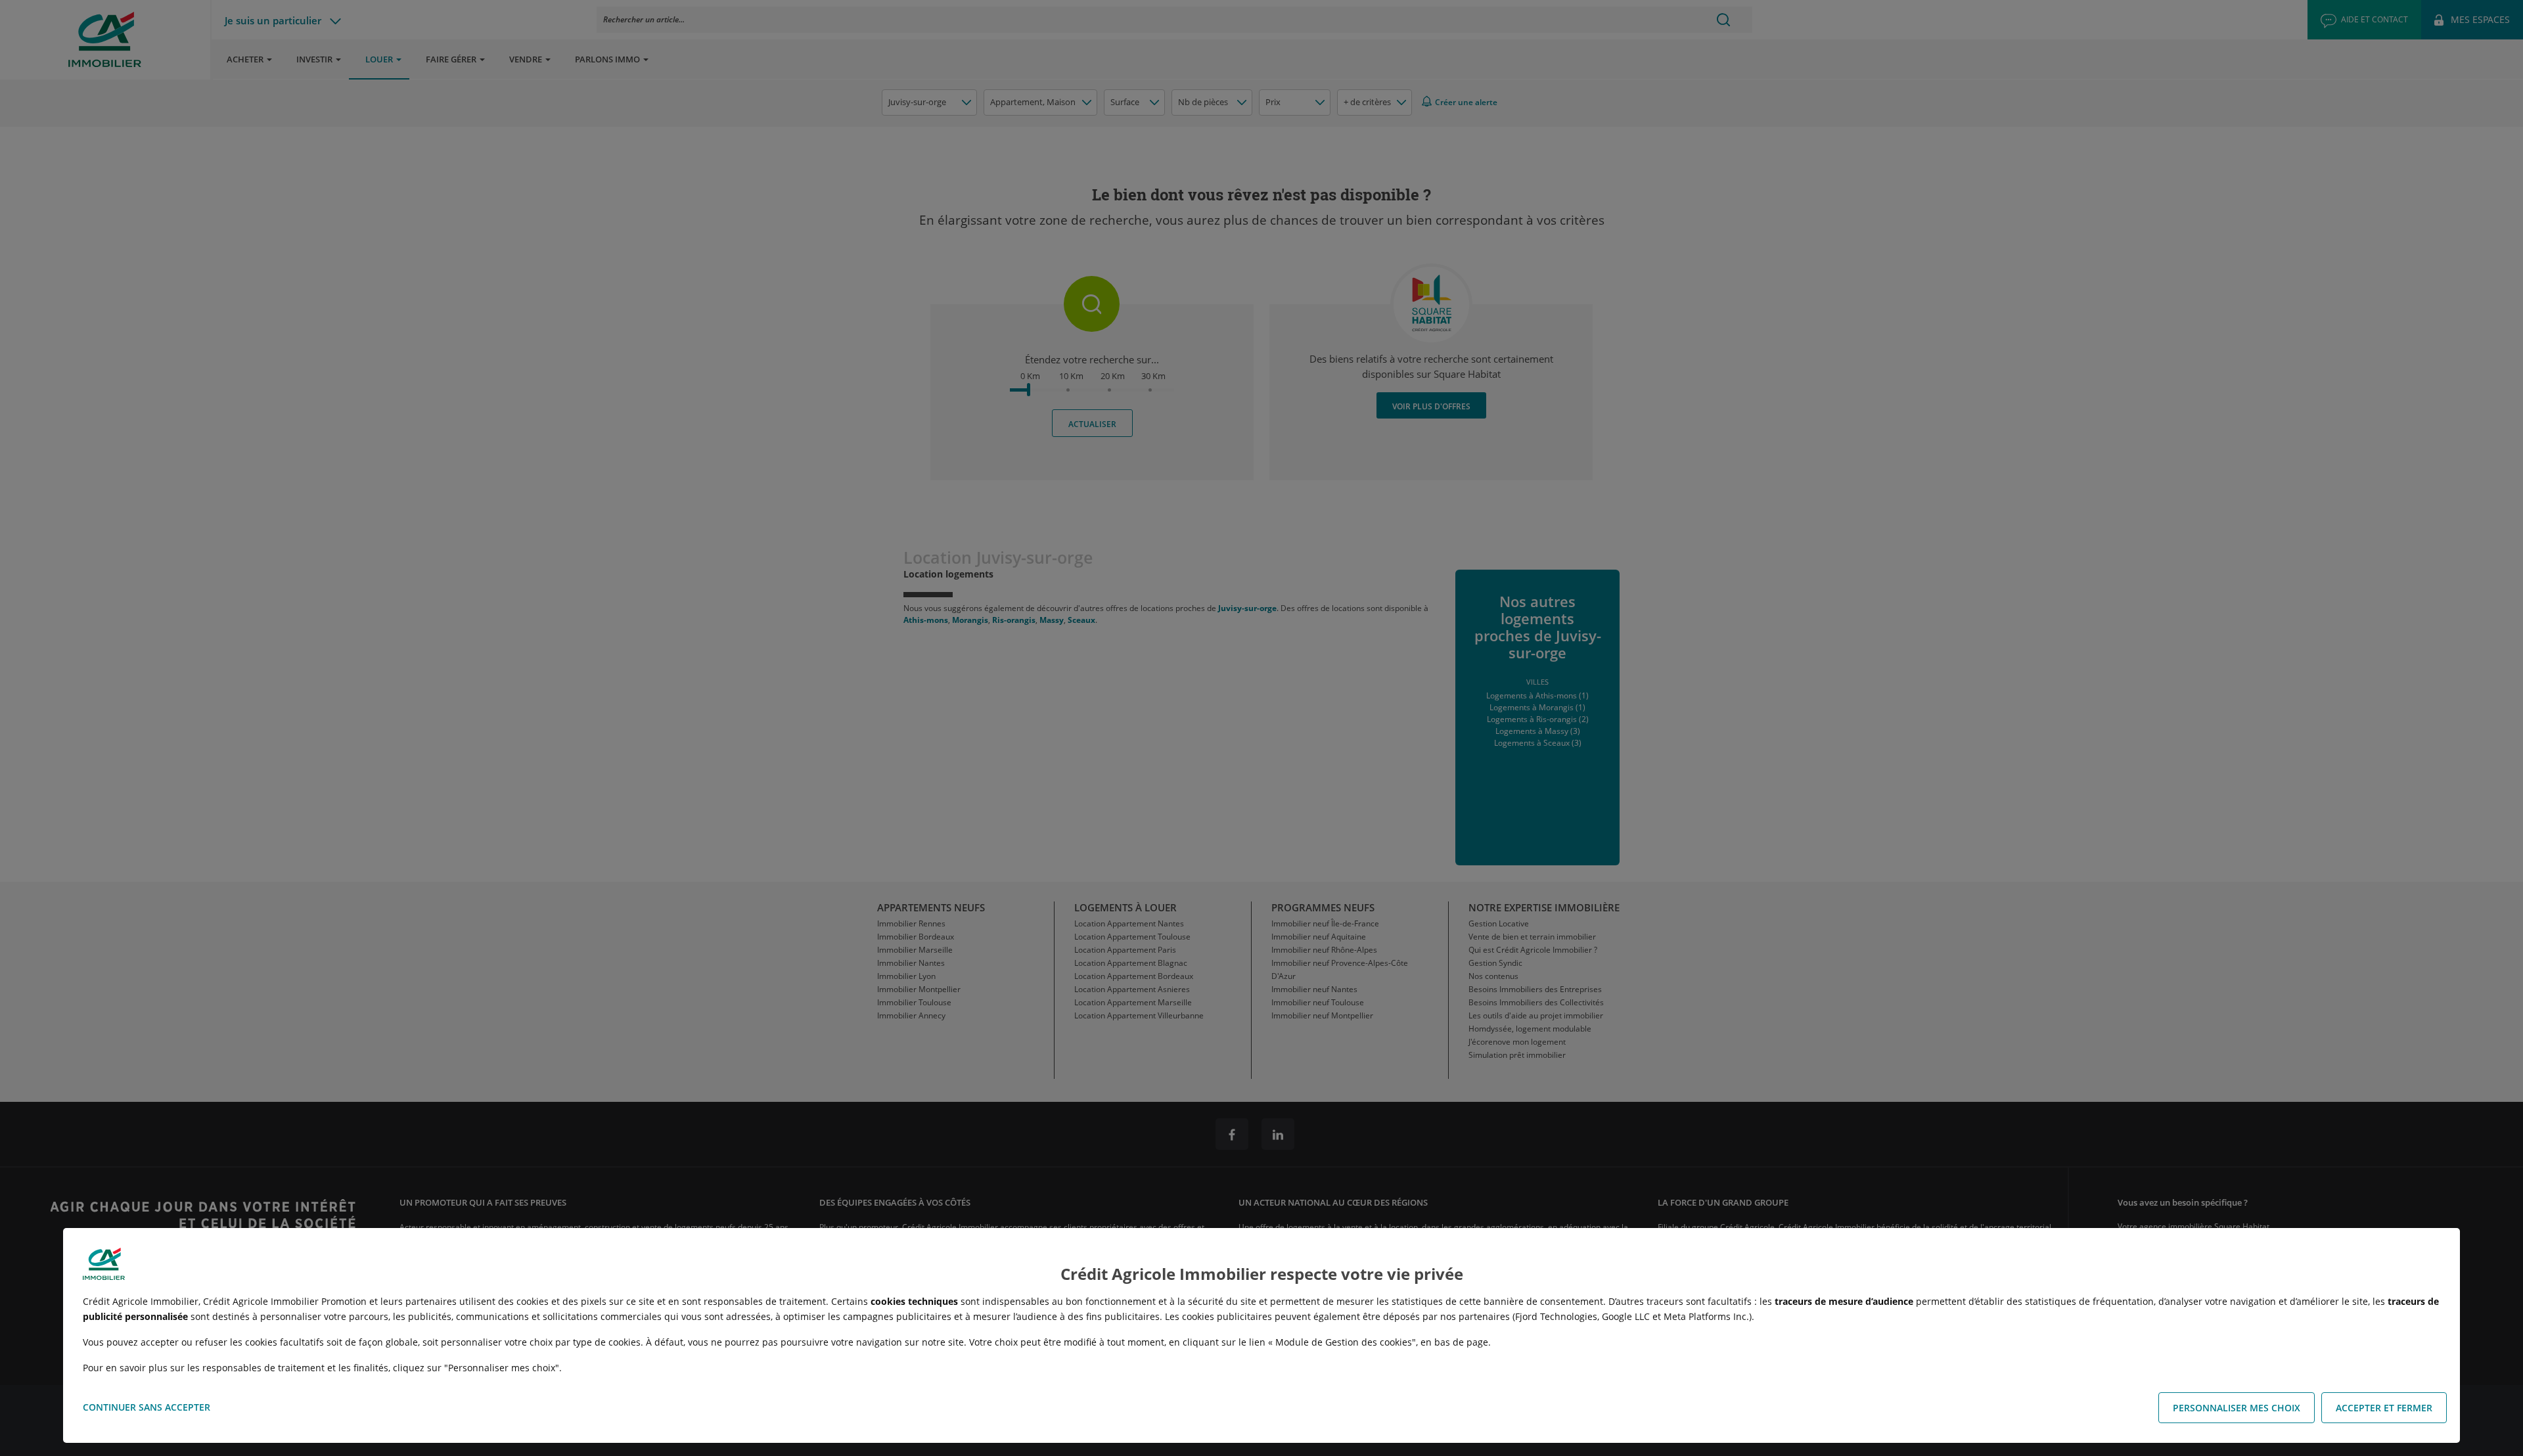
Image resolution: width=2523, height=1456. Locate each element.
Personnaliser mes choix (2237, 1408)
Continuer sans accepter (147, 1407)
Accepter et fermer (2384, 1408)
